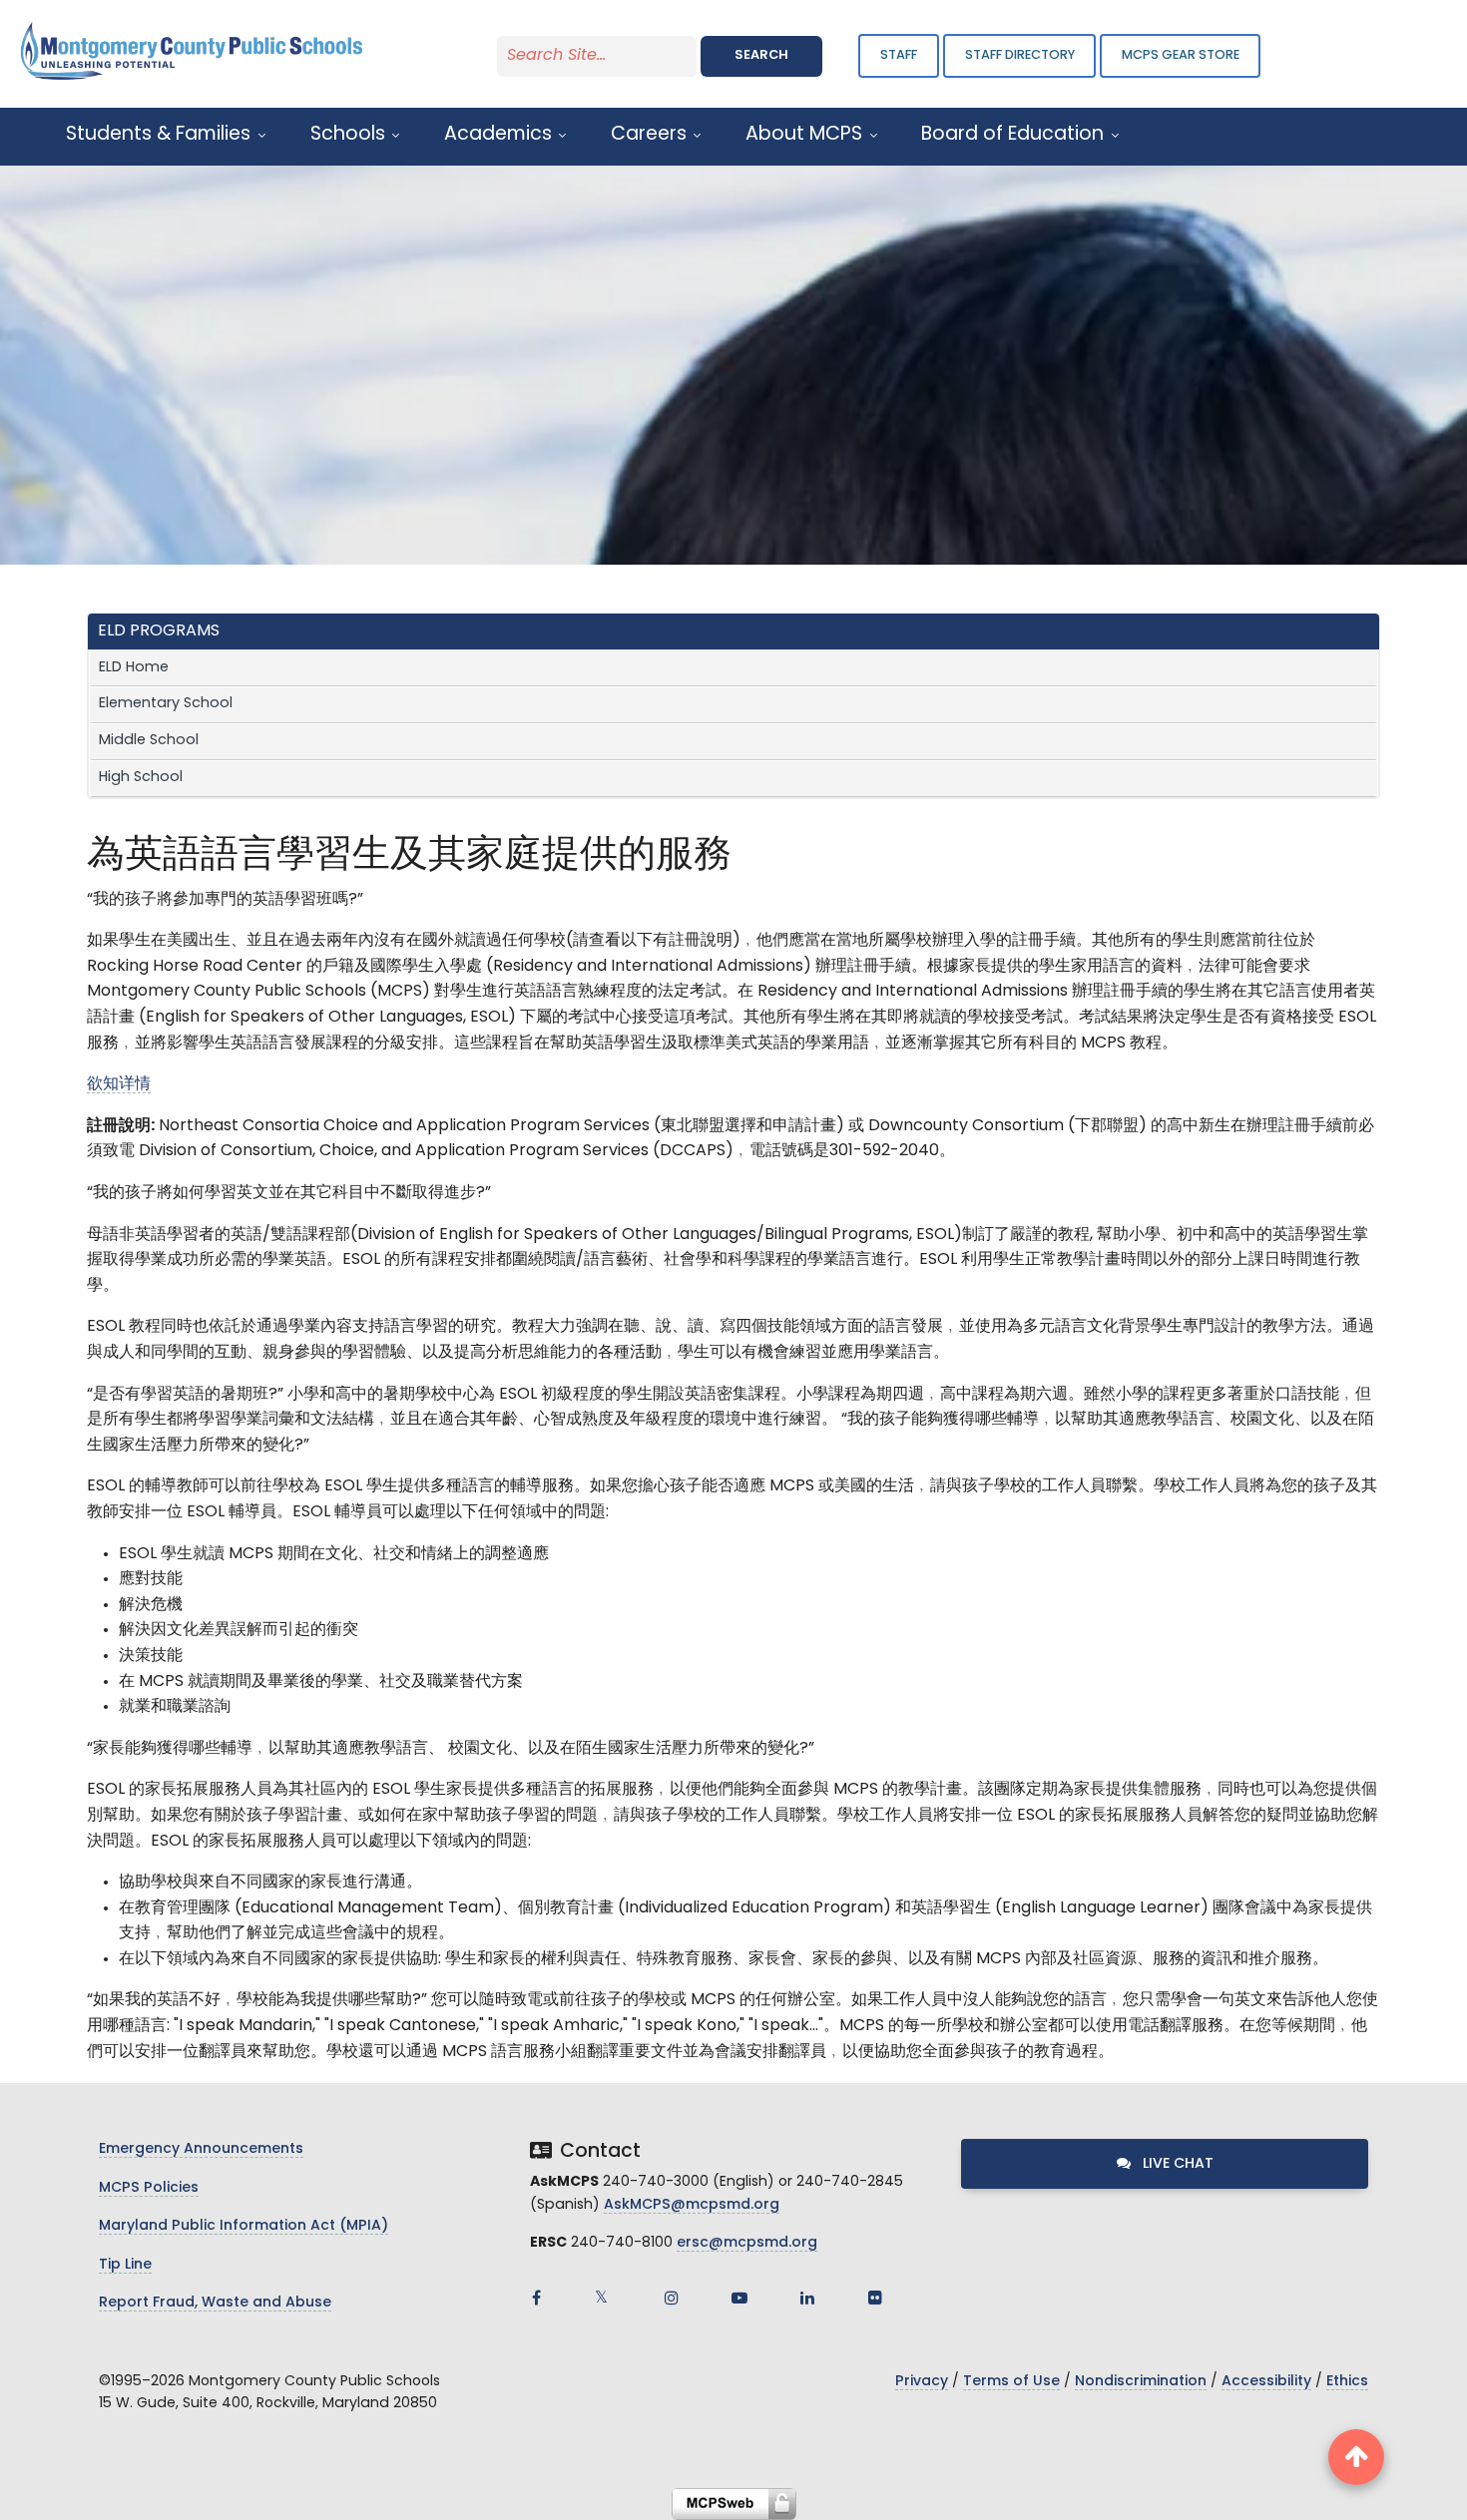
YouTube (739, 2298)
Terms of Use (1011, 2382)
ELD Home (134, 668)
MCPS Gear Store (1181, 55)
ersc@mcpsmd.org (747, 2243)
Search (761, 55)
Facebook (536, 2298)
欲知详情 (119, 1084)
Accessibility (1266, 2382)
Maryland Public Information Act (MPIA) (244, 2226)
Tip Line (125, 2265)
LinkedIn (807, 2298)
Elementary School (166, 704)
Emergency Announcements (201, 2149)
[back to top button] (1356, 2457)
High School (141, 778)
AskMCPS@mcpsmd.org (692, 2205)
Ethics (1347, 2382)
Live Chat (1176, 2164)
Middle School (149, 741)
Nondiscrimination (1141, 2382)
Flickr (875, 2298)
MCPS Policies (149, 2188)
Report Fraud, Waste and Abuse (215, 2303)
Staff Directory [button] (1020, 55)
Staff (899, 55)
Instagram (672, 2298)
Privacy (922, 2382)
